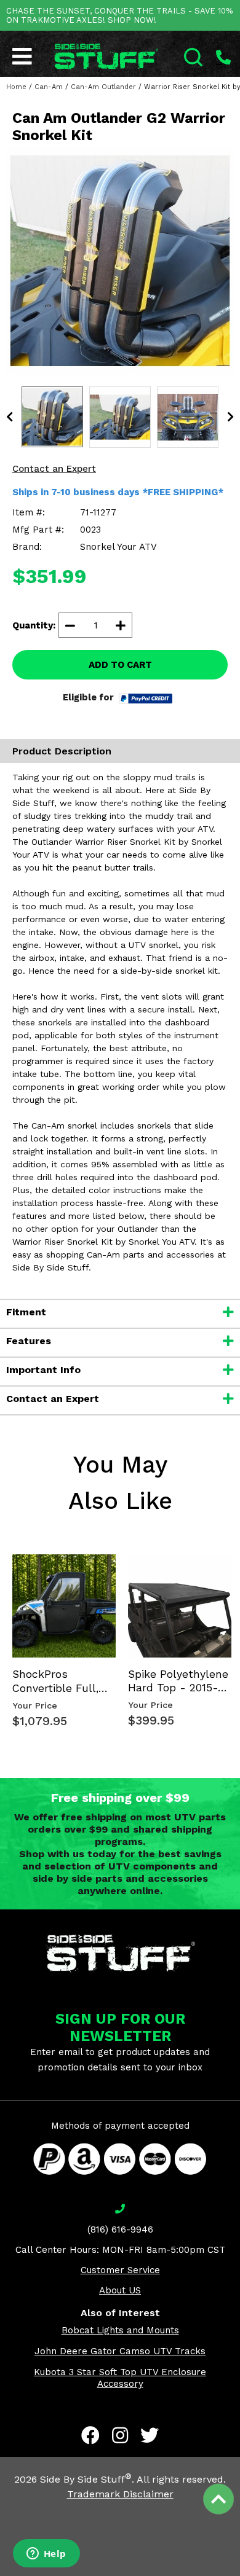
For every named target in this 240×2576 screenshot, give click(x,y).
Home (16, 87)
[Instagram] (120, 2435)
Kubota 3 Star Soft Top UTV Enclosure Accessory (120, 2378)
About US (120, 2290)
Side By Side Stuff (86, 2479)
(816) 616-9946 (120, 2230)
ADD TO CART (120, 665)
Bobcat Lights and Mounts (120, 2330)
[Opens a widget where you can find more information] (46, 2554)
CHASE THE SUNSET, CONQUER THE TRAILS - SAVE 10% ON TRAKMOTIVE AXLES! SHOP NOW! (119, 15)
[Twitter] (150, 2435)
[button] (239, 2575)
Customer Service (120, 2270)
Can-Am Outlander (103, 87)
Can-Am (49, 87)
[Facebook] (90, 2435)
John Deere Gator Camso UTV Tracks (120, 2351)
